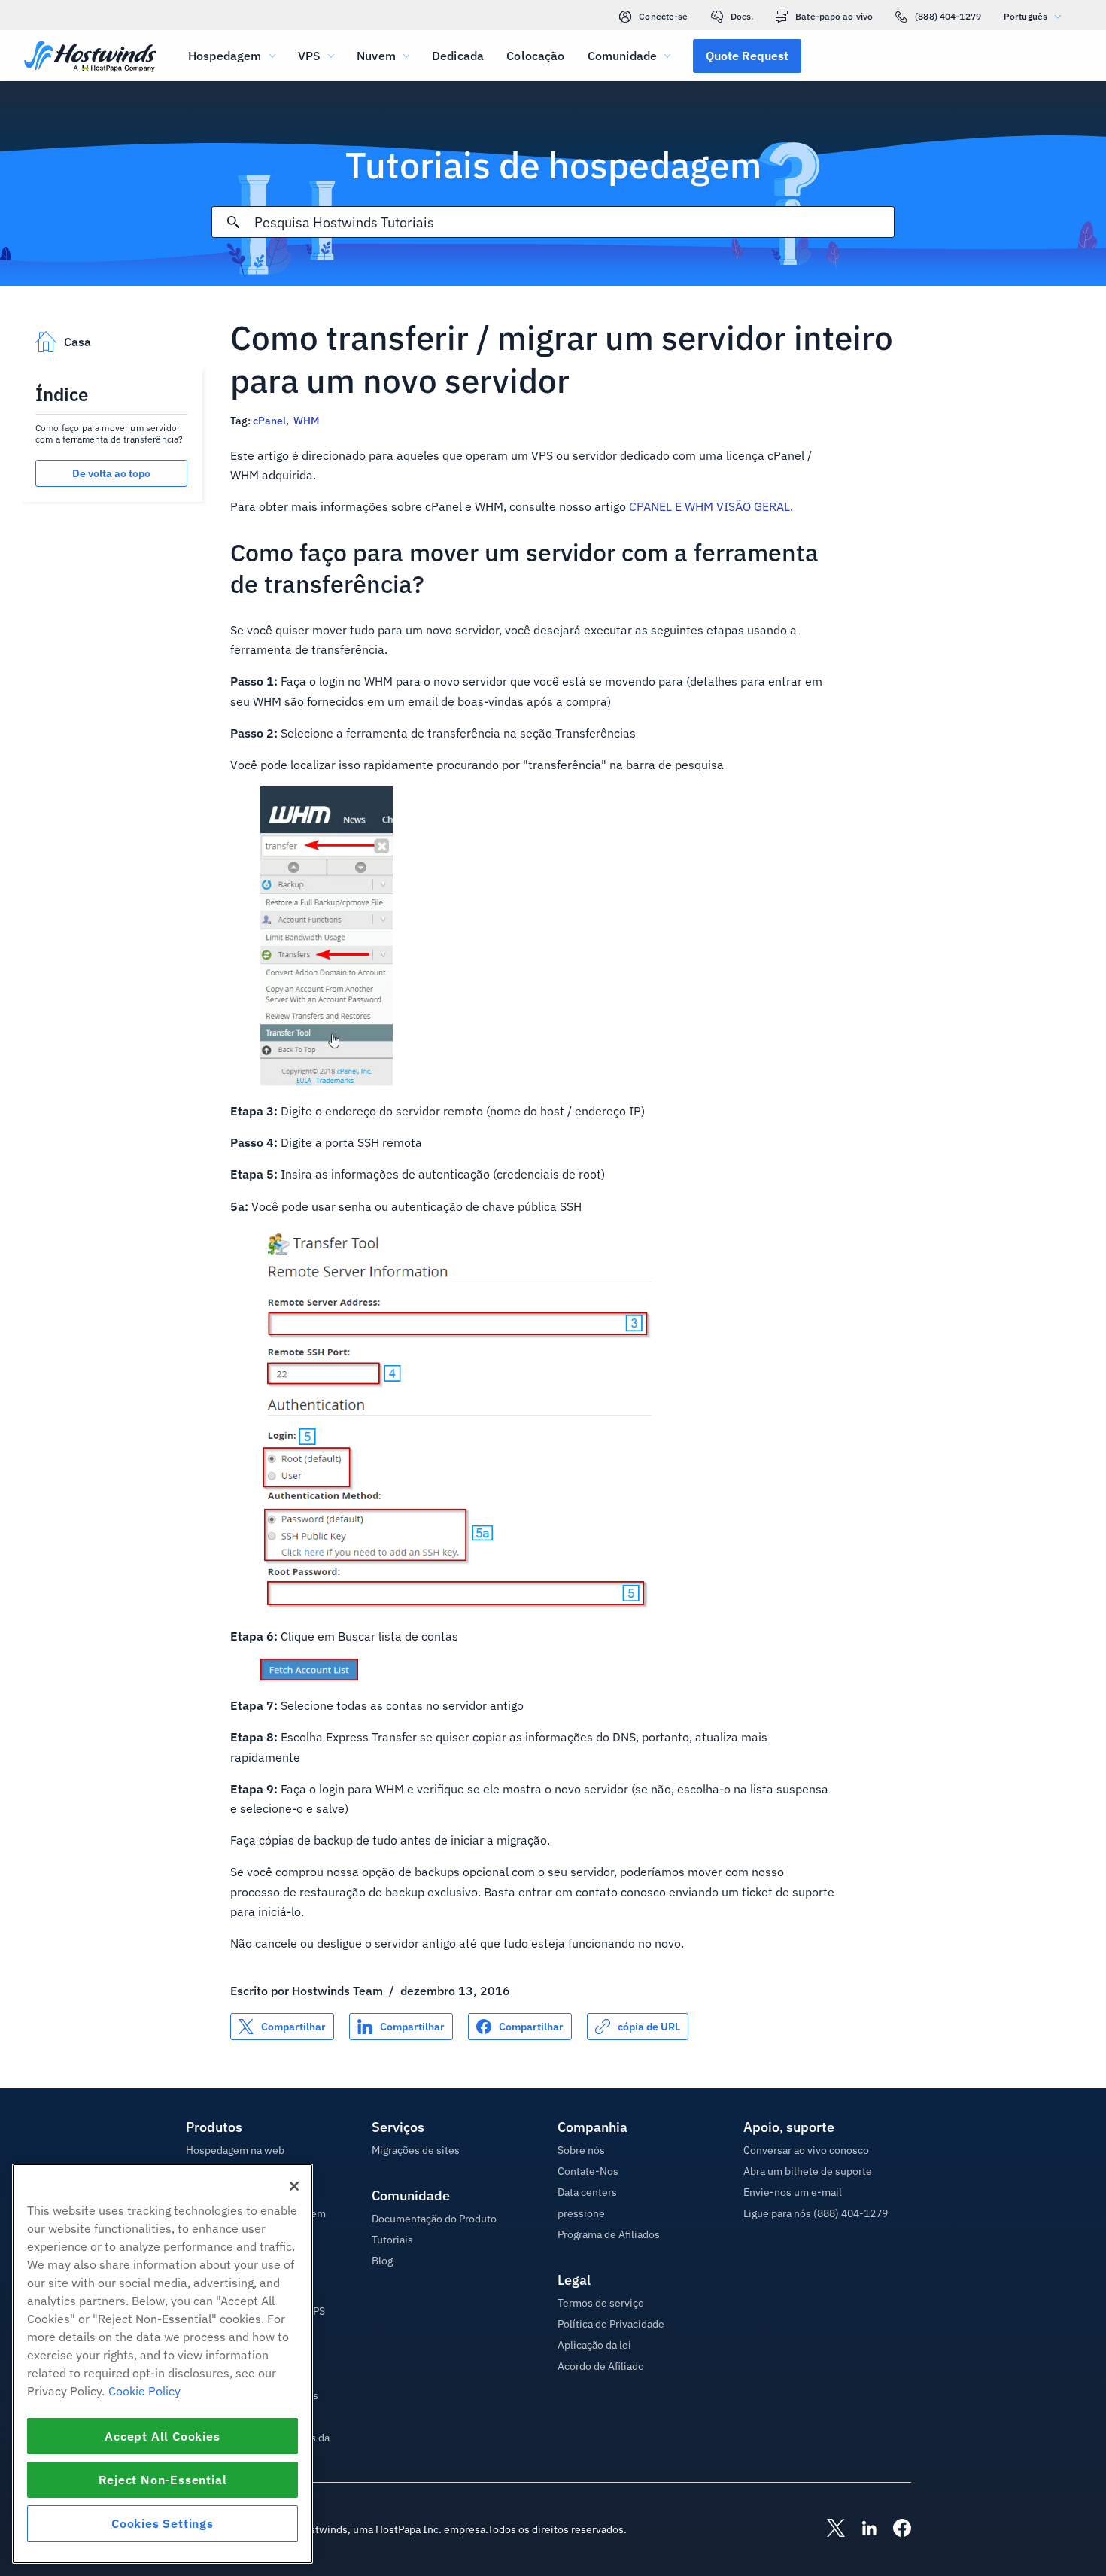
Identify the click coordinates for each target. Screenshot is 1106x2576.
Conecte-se (663, 16)
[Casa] (90, 58)
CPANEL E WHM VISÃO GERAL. (711, 506)
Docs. (742, 16)
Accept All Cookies (162, 2436)
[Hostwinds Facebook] (895, 2529)
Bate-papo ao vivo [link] (834, 16)
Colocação (535, 56)
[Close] (294, 2186)
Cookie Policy (144, 2391)
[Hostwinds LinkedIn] (861, 2529)
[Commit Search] (233, 222)
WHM (306, 421)
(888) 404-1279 (948, 16)
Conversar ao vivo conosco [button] (806, 2150)
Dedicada (458, 56)
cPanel (269, 421)
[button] (747, 56)
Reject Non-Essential (163, 2480)
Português (1025, 16)
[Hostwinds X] (828, 2529)
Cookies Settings (163, 2523)
